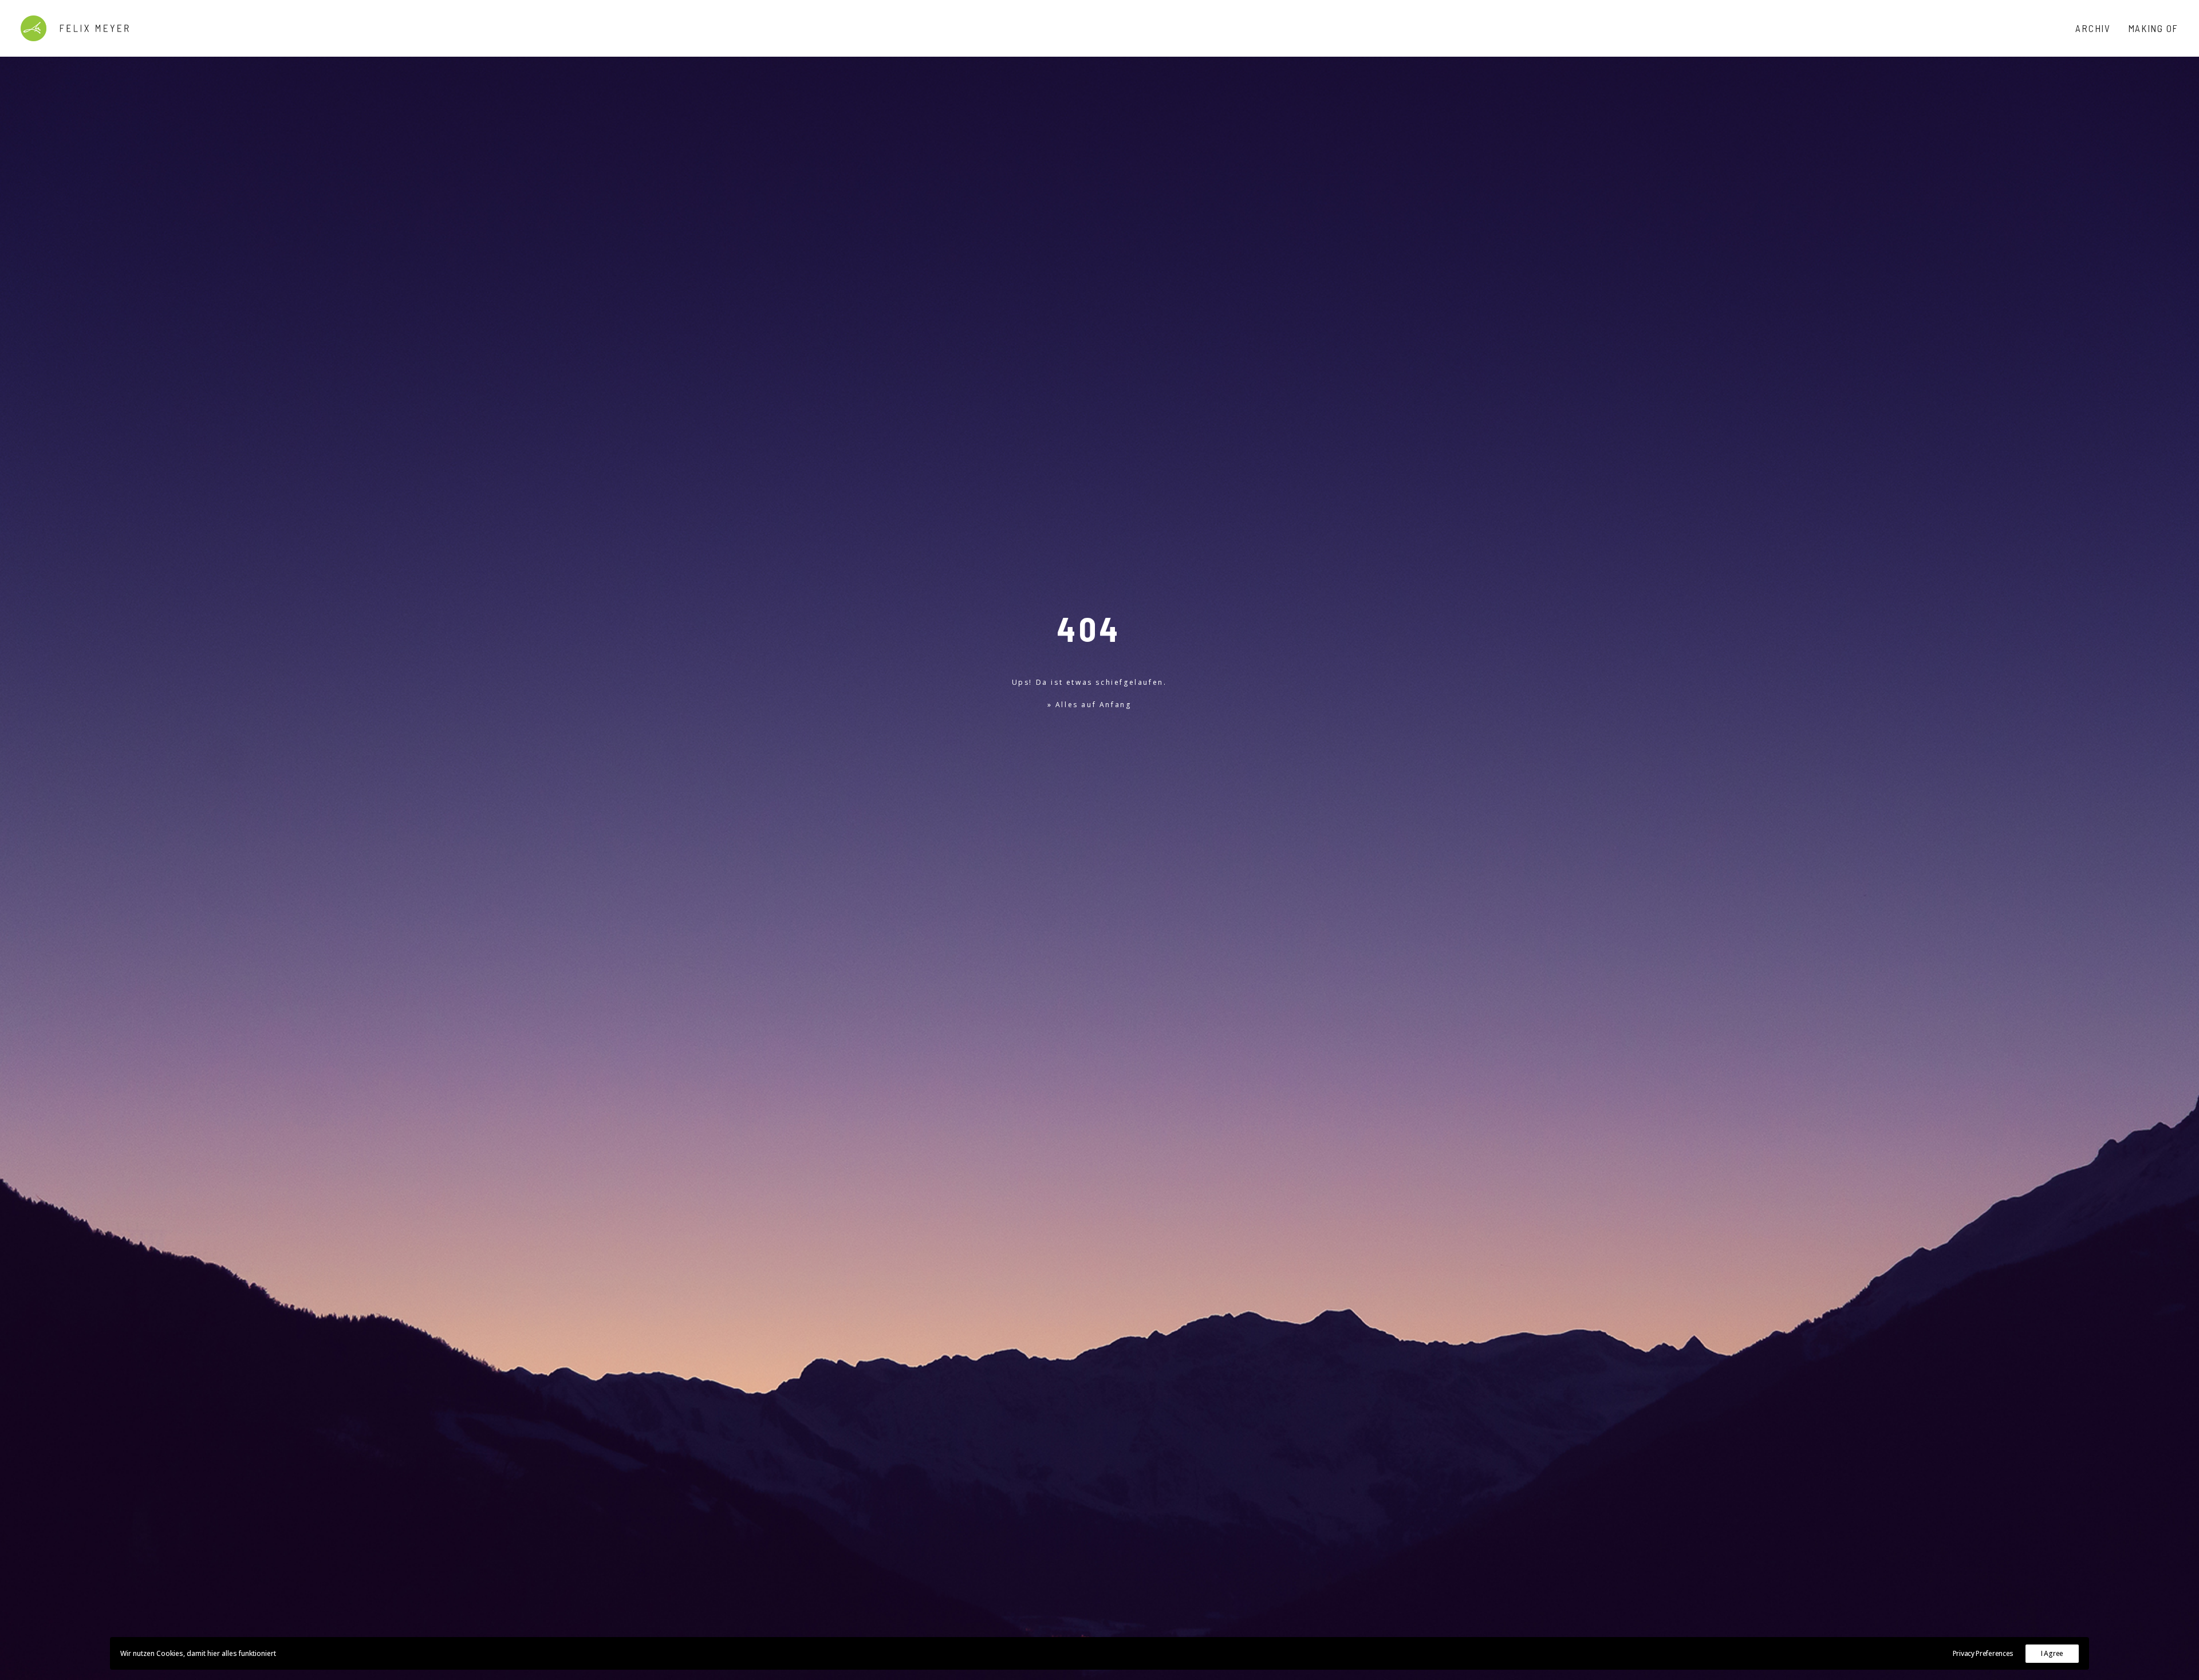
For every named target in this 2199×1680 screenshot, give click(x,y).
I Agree (2052, 1653)
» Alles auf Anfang (1089, 705)
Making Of (2153, 28)
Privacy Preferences (1983, 1653)
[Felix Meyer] (75, 28)
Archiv (2093, 28)
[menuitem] (2097, 28)
